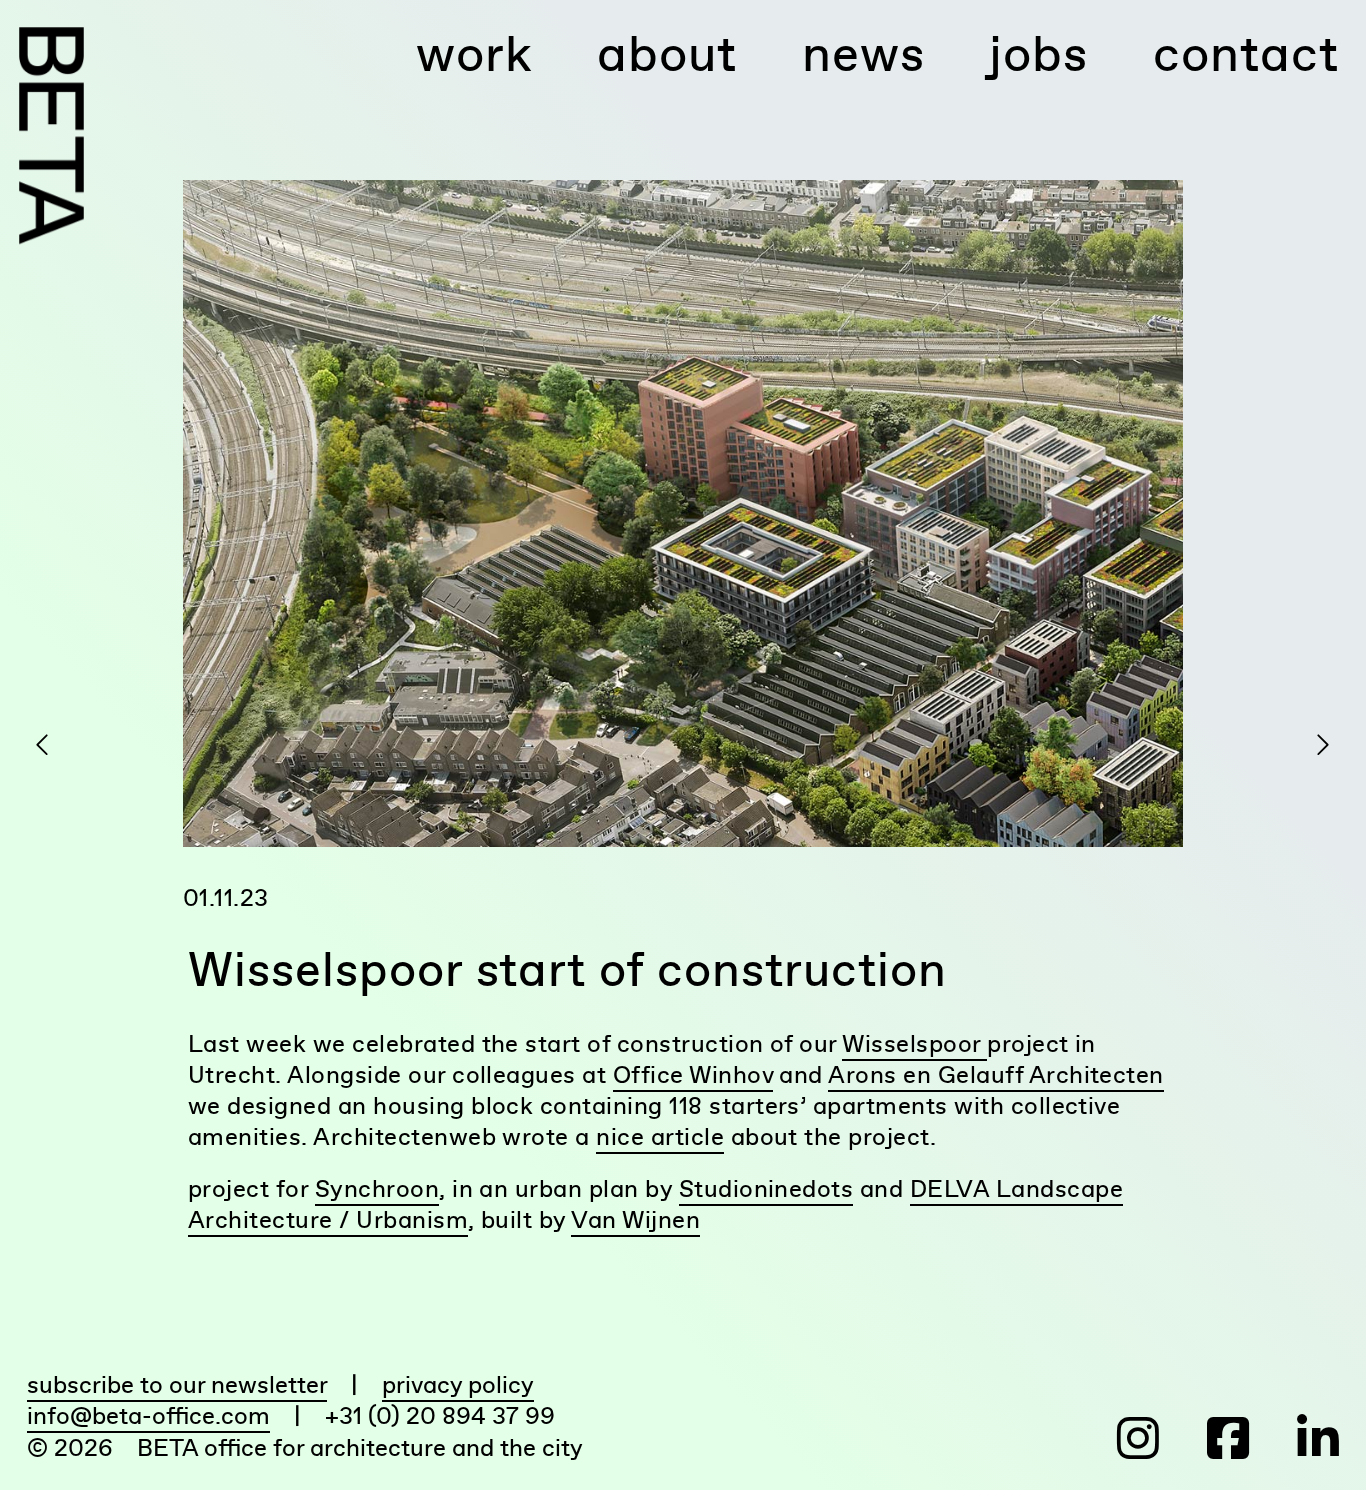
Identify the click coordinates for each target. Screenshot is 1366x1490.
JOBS (1038, 53)
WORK (474, 53)
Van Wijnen (635, 1219)
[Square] (1210, 1438)
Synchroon (377, 1188)
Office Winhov (693, 1074)
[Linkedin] (1297, 1438)
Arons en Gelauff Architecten (995, 1074)
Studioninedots (766, 1188)
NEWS (863, 53)
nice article (660, 1136)
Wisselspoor (914, 1043)
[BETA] (51, 135)
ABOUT (667, 53)
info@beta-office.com (148, 1415)
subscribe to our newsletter (177, 1384)
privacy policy (458, 1384)
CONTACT (1246, 53)
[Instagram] (1123, 1438)
